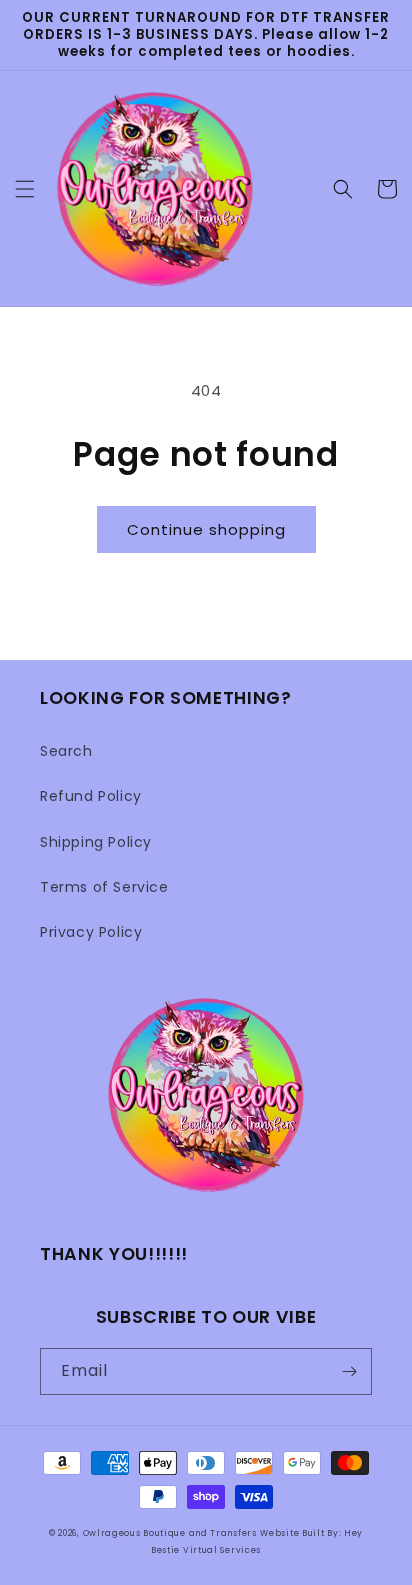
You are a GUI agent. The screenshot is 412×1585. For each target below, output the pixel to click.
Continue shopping (206, 529)
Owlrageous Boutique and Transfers (170, 1533)
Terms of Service (104, 887)
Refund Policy (91, 796)
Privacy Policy (91, 932)
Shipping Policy (96, 842)
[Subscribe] (349, 1371)
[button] (25, 189)
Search (66, 751)
